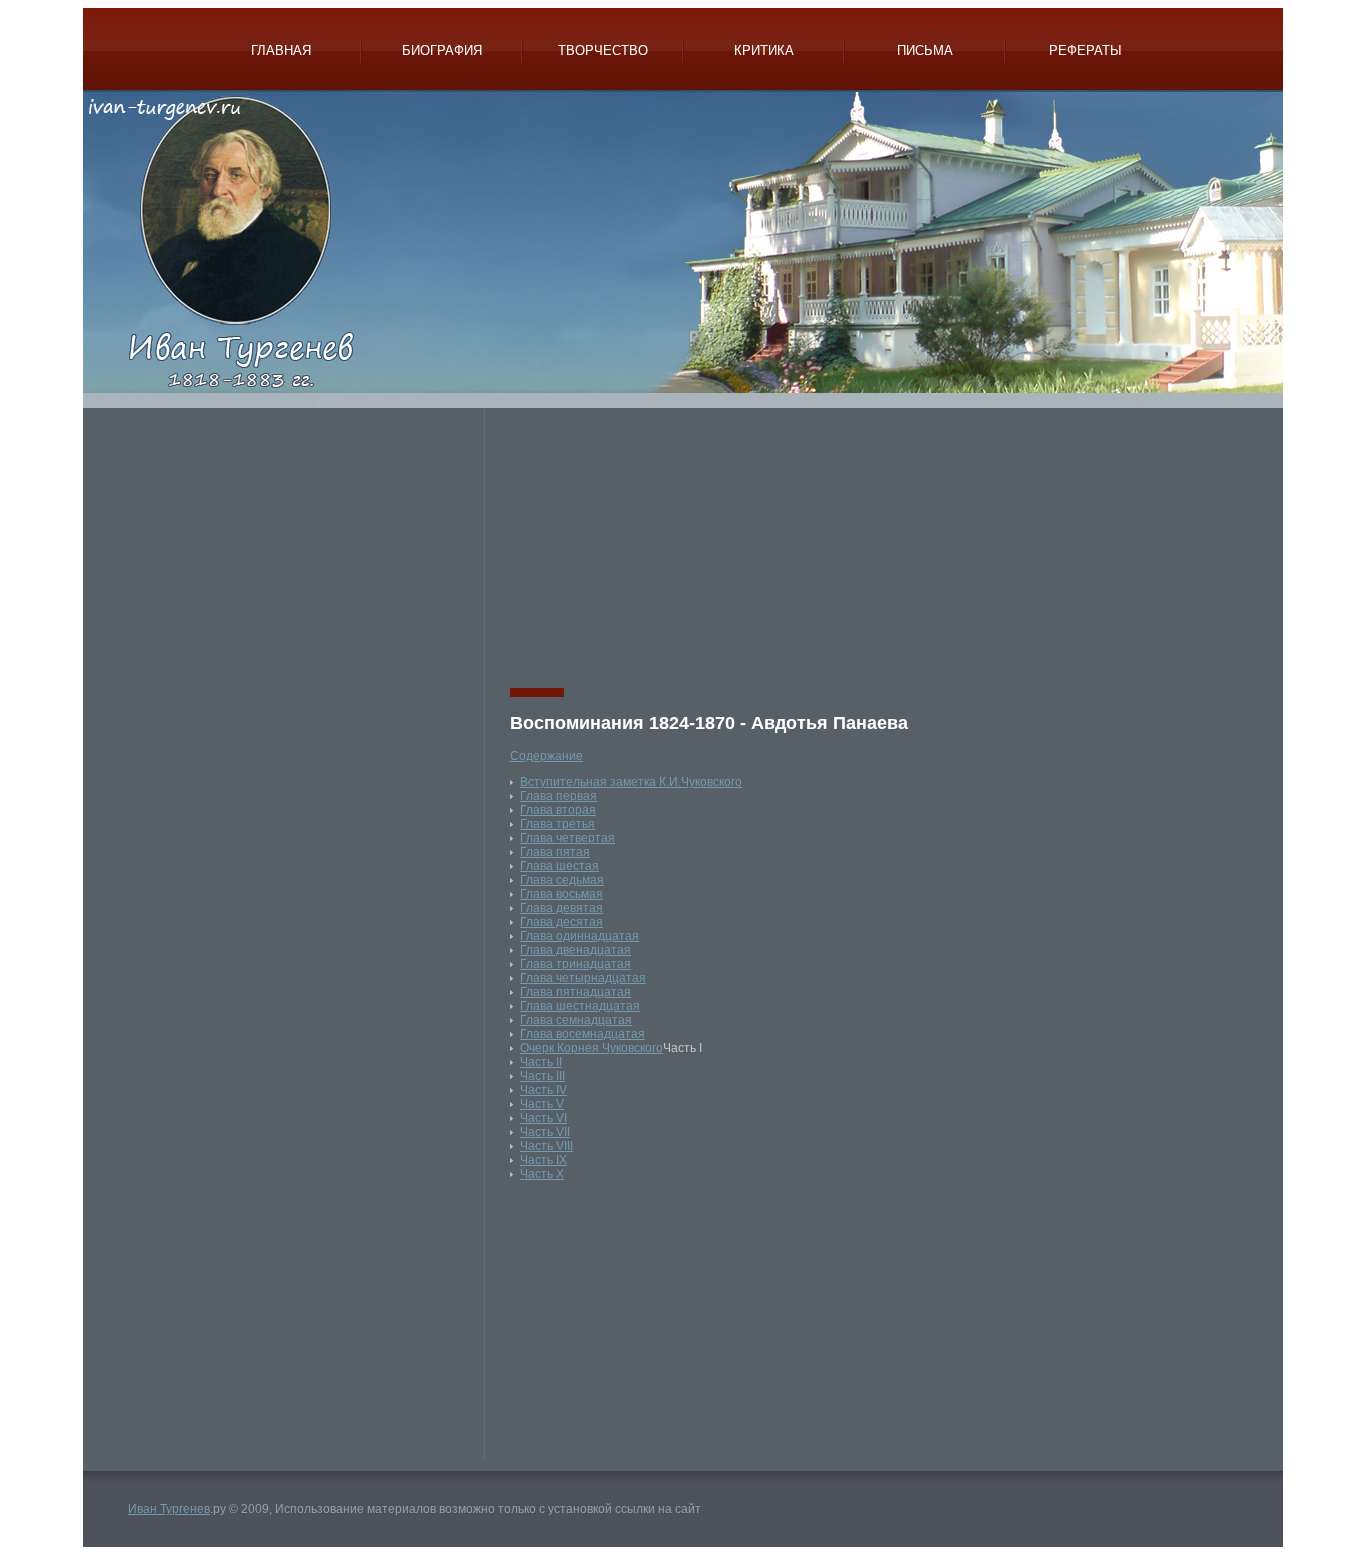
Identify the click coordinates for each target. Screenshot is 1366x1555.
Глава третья (557, 824)
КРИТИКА (764, 50)
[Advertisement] (291, 548)
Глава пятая (555, 852)
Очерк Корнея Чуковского (591, 1048)
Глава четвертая (567, 838)
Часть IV (543, 1090)
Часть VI (543, 1118)
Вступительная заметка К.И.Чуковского (631, 782)
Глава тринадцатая (575, 964)
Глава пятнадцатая (575, 992)
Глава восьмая (561, 894)
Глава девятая (561, 908)
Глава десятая (561, 922)
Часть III (542, 1076)
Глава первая (558, 796)
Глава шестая (559, 866)
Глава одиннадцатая (579, 936)
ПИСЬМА (925, 50)
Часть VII (545, 1132)
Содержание (546, 756)
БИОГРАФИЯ (442, 50)
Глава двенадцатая (575, 950)
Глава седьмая (562, 880)
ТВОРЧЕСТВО (603, 50)
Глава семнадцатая (576, 1020)
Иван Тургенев (169, 1509)
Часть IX (543, 1160)
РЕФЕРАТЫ (1085, 50)
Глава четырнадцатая (583, 978)
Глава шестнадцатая (580, 1006)
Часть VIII (546, 1146)
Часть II (541, 1062)
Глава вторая (558, 810)
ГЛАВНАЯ (281, 50)
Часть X (542, 1174)
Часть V (542, 1104)
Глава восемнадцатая (582, 1034)
